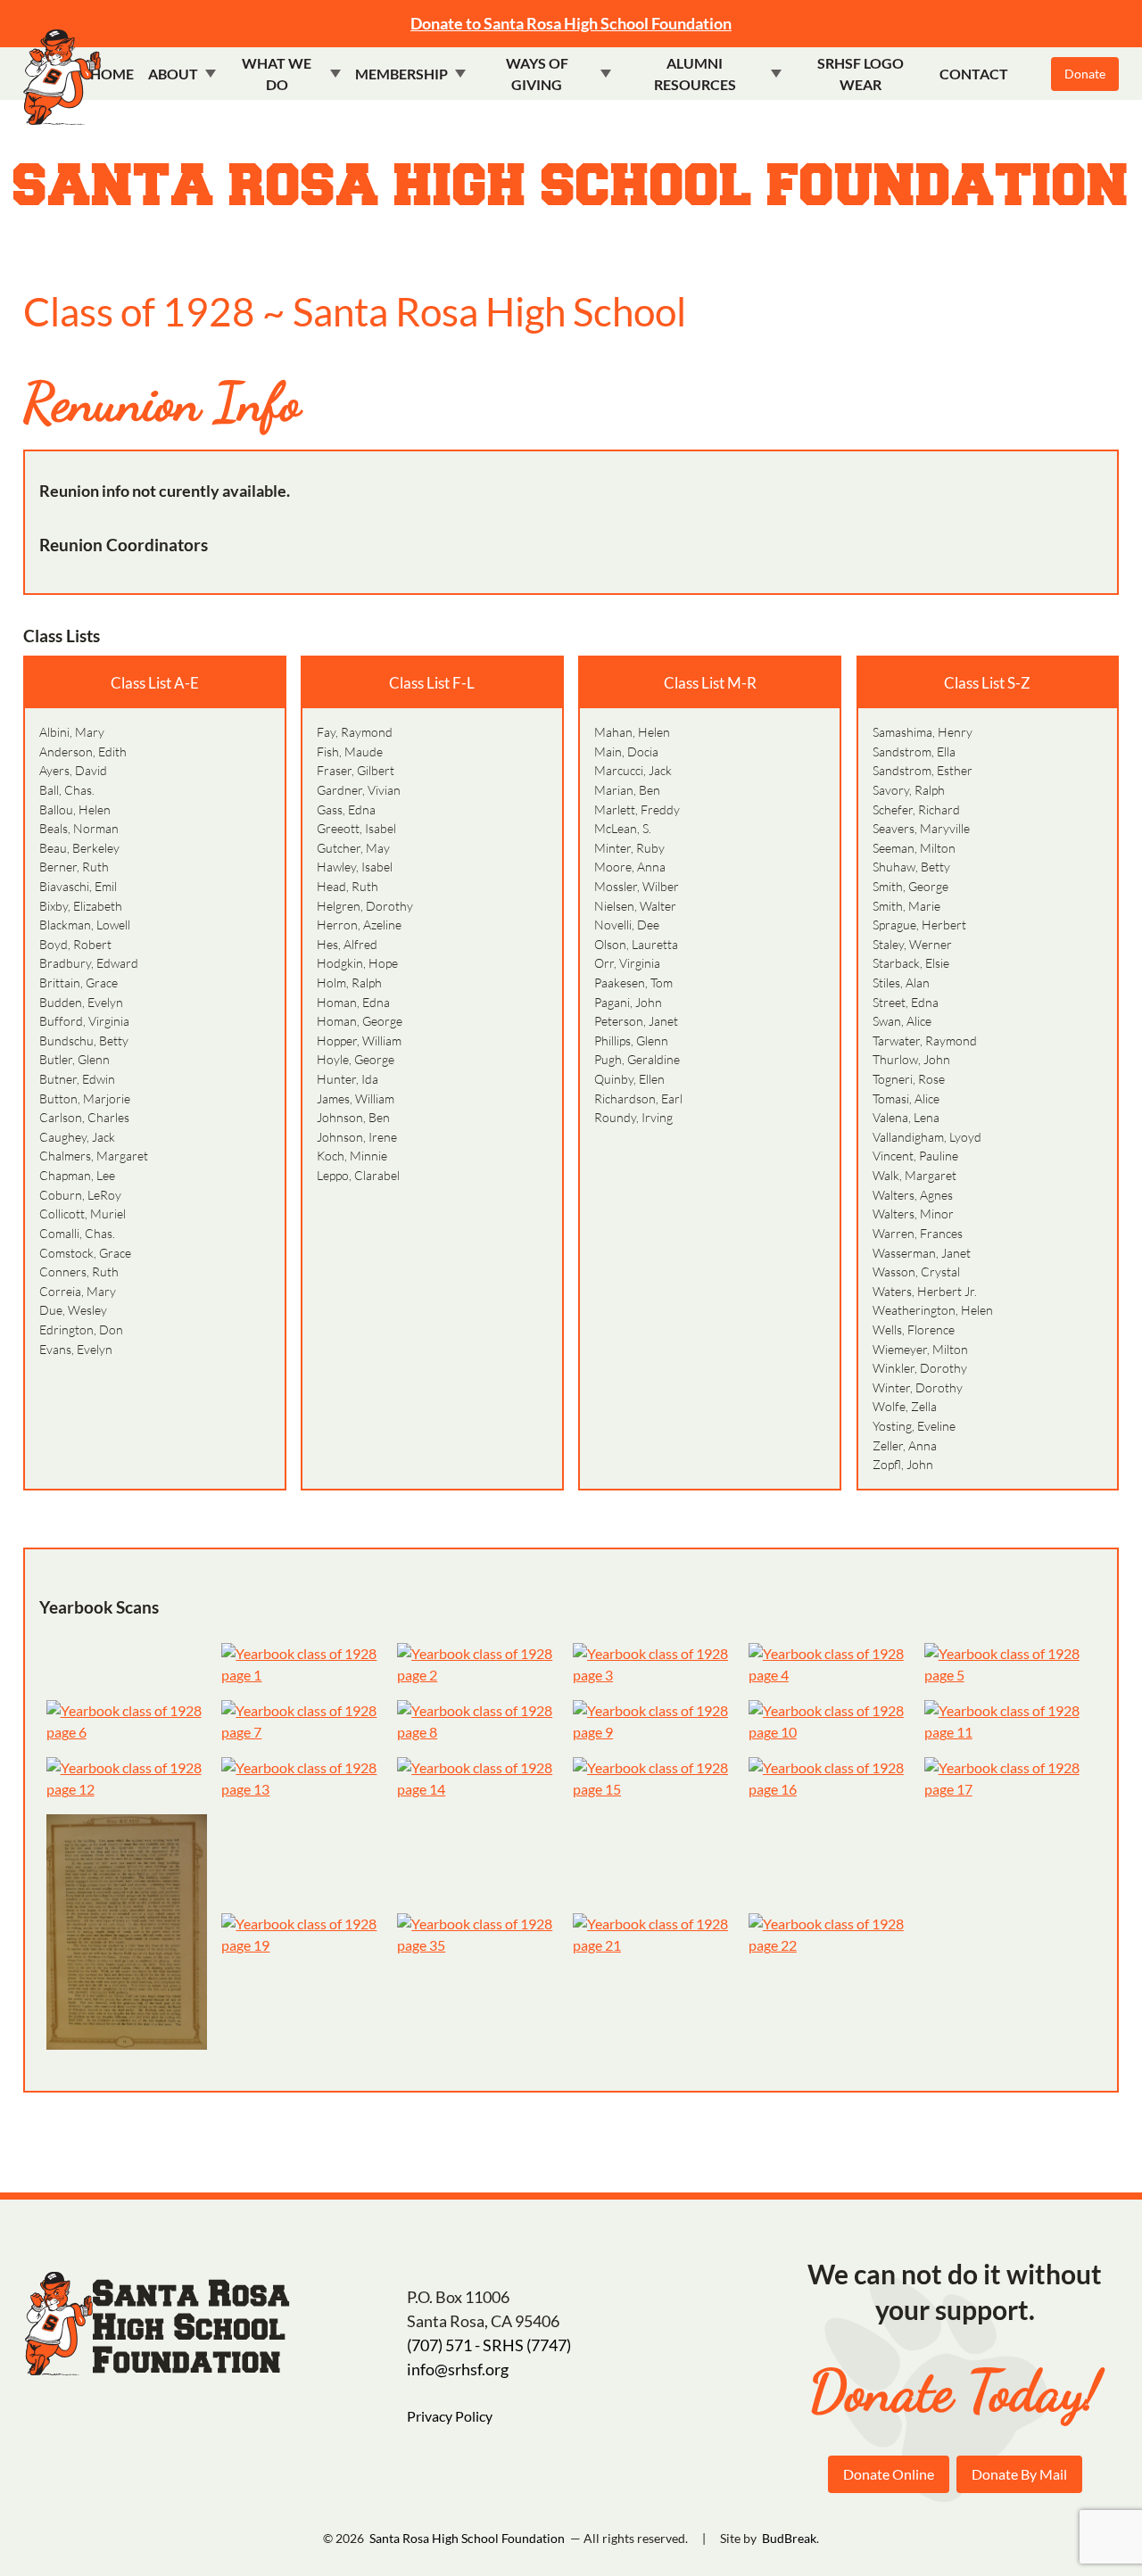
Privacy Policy (450, 2416)
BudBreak (789, 2538)
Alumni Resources (695, 74)
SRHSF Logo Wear (861, 74)
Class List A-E (155, 683)
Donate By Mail (1019, 2474)
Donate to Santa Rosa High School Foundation (571, 23)
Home (112, 74)
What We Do (277, 74)
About (173, 74)
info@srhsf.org (458, 2369)
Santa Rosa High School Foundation (571, 187)
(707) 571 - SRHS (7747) (489, 2345)
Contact (974, 74)
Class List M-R (710, 683)
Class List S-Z (987, 683)
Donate (1085, 74)
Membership (401, 74)
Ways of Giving (537, 74)
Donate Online (889, 2474)
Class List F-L (432, 683)
